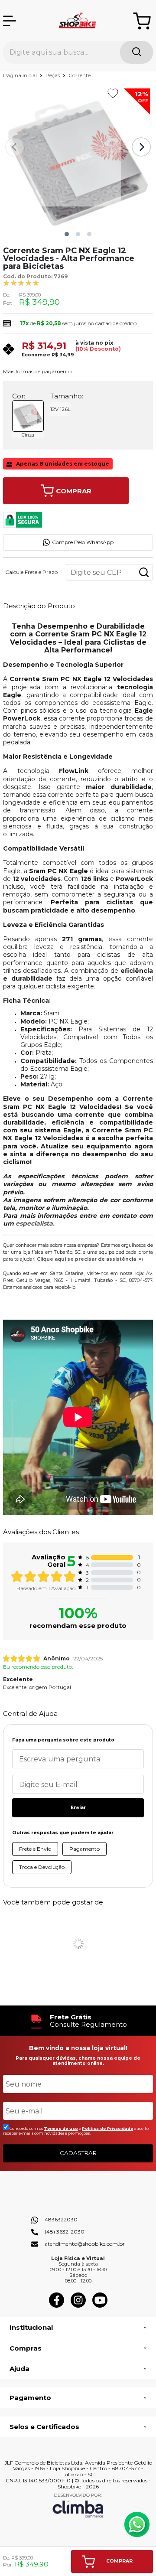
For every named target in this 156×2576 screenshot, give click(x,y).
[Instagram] (78, 2306)
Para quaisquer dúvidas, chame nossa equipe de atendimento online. (78, 2061)
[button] (67, 234)
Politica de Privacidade (107, 2128)
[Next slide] (141, 147)
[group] (78, 2021)
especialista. (35, 1223)
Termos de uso (61, 2128)
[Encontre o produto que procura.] (136, 52)
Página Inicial (21, 75)
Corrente (80, 75)
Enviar (78, 1808)
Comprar (74, 491)
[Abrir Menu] (10, 21)
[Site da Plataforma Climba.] (78, 2505)
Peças (53, 75)
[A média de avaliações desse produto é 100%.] (21, 282)
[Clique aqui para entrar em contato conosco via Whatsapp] (137, 2524)
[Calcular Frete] (144, 572)
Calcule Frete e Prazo (31, 572)
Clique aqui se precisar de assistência (86, 1259)
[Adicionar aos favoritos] (113, 93)
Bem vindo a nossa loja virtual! (78, 2048)
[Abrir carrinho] (142, 21)
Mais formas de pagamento (37, 372)
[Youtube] (100, 2306)
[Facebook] (57, 2306)
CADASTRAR (78, 2153)
